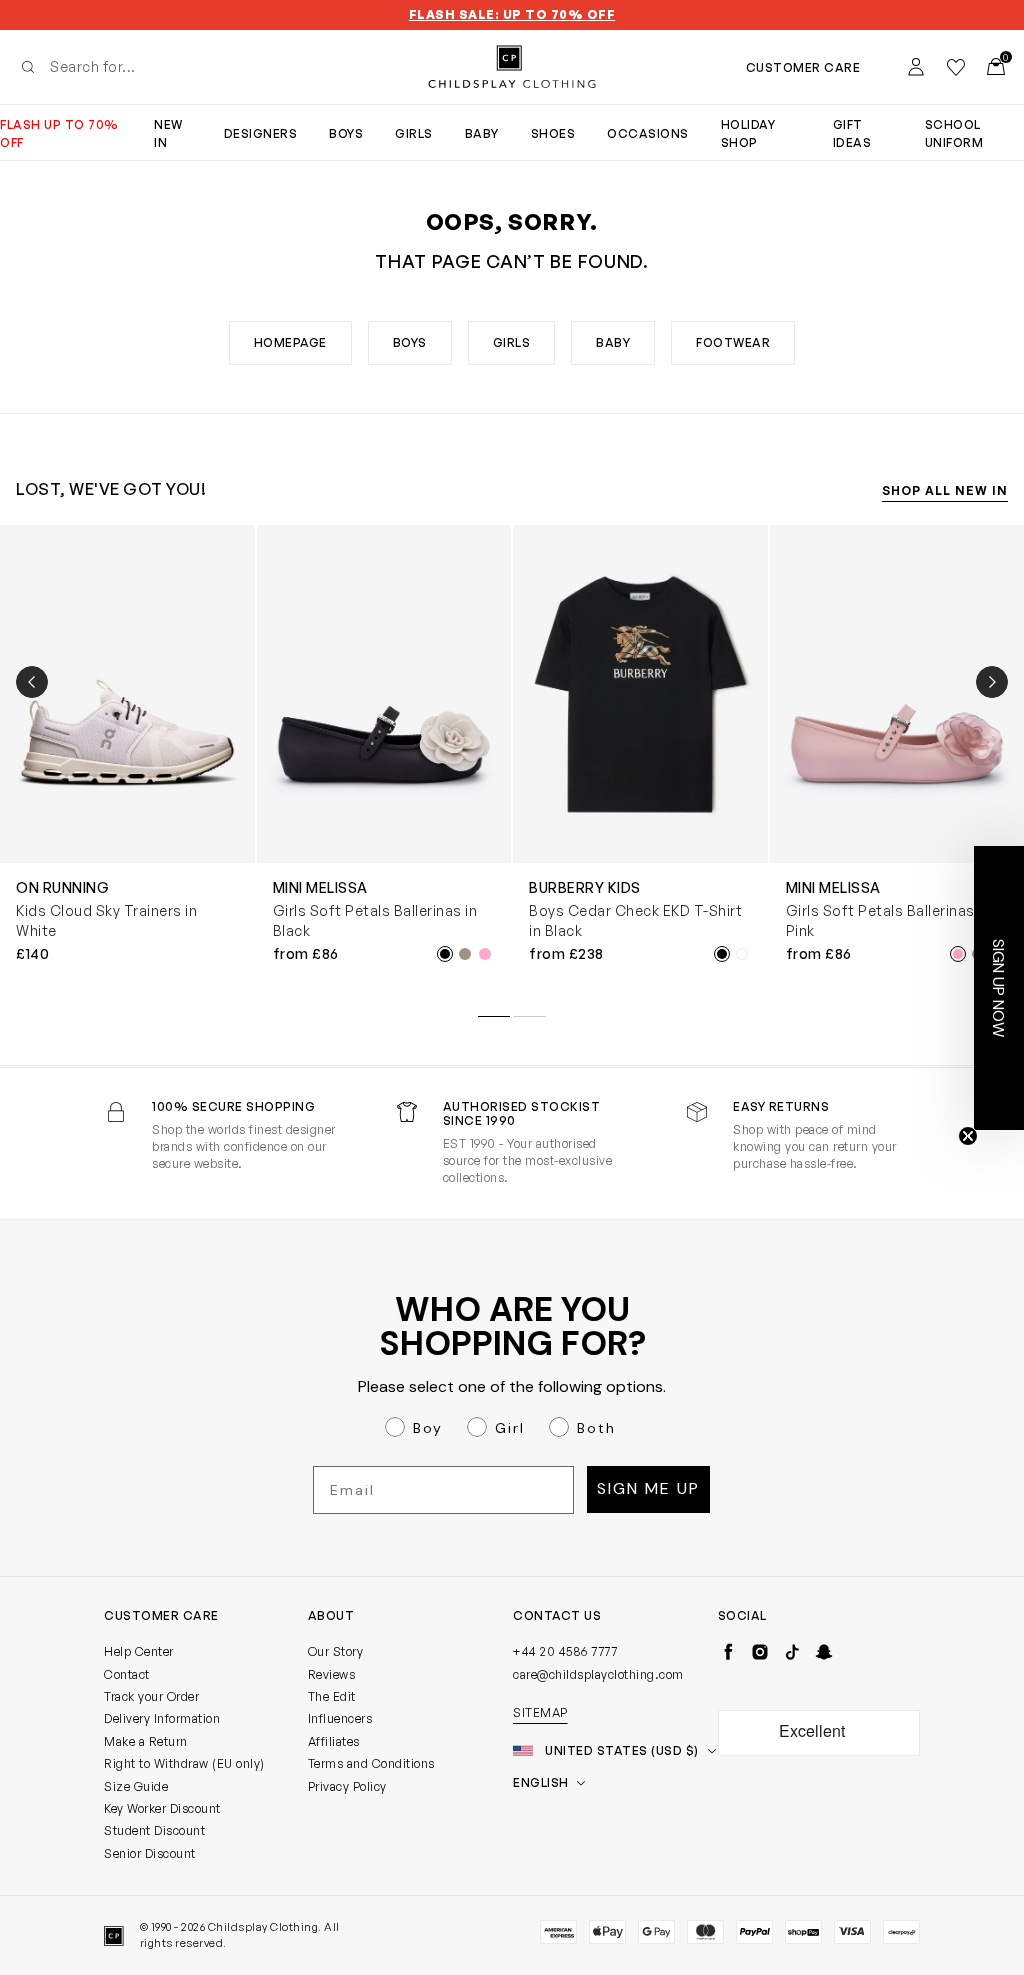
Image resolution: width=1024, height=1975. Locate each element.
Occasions (648, 133)
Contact (127, 1674)
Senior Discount (150, 1853)
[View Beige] (465, 954)
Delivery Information (162, 1718)
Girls (414, 133)
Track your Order (151, 1696)
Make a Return (146, 1741)
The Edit (332, 1696)
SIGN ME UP (648, 1488)
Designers (261, 133)
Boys (346, 133)
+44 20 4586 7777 (565, 1651)
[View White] (742, 954)
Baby (482, 133)
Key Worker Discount (162, 1808)
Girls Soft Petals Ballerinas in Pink (888, 920)
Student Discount (154, 1830)
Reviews (332, 1674)
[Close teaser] (968, 1136)
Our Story (336, 1651)
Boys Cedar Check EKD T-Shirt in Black (635, 920)
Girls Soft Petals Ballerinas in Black (375, 920)
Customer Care (803, 67)
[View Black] (445, 954)
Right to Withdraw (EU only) (184, 1763)
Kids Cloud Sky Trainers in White (106, 920)
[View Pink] (485, 954)
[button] (999, 988)
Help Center (139, 1651)
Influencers (340, 1718)
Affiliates (334, 1741)
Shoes (553, 133)
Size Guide (136, 1786)
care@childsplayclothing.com (598, 1674)
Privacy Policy (347, 1786)
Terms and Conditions (371, 1763)
